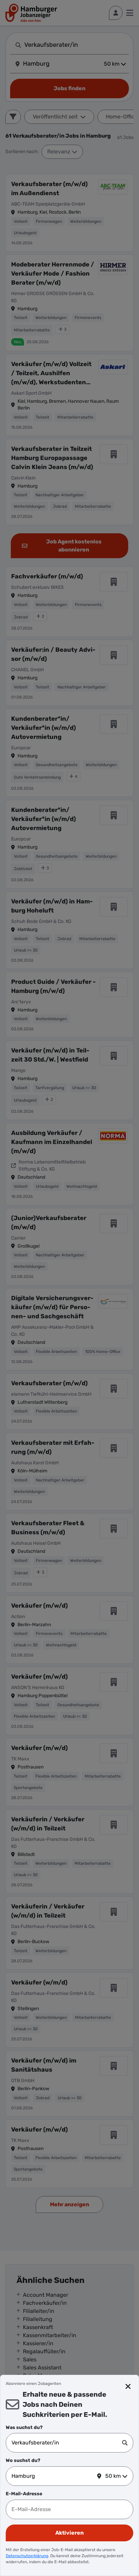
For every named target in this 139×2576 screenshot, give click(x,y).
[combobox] (67, 2443)
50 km (113, 2476)
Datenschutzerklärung (27, 2556)
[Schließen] (128, 2387)
